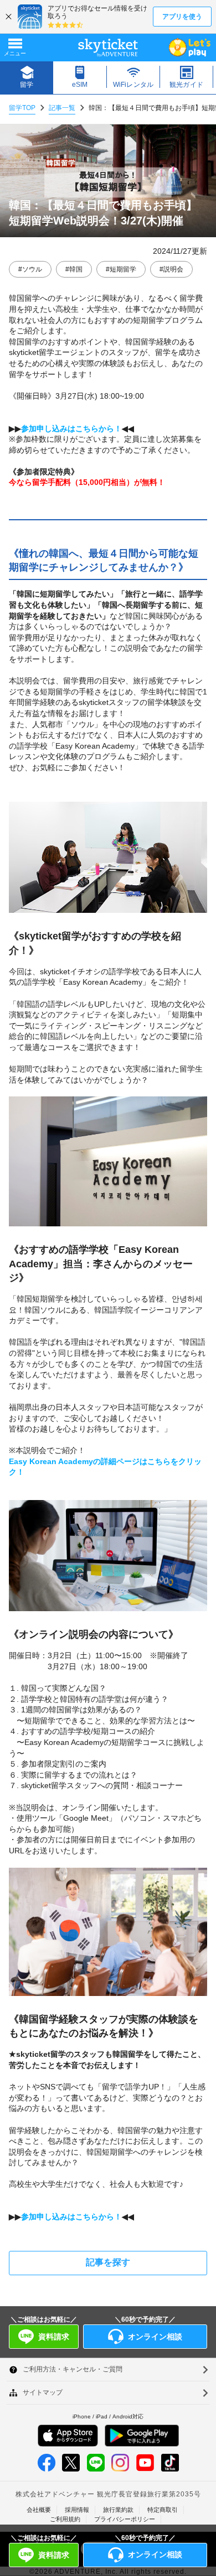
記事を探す (108, 2262)
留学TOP (22, 108)
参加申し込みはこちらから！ (71, 429)
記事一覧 (62, 108)
